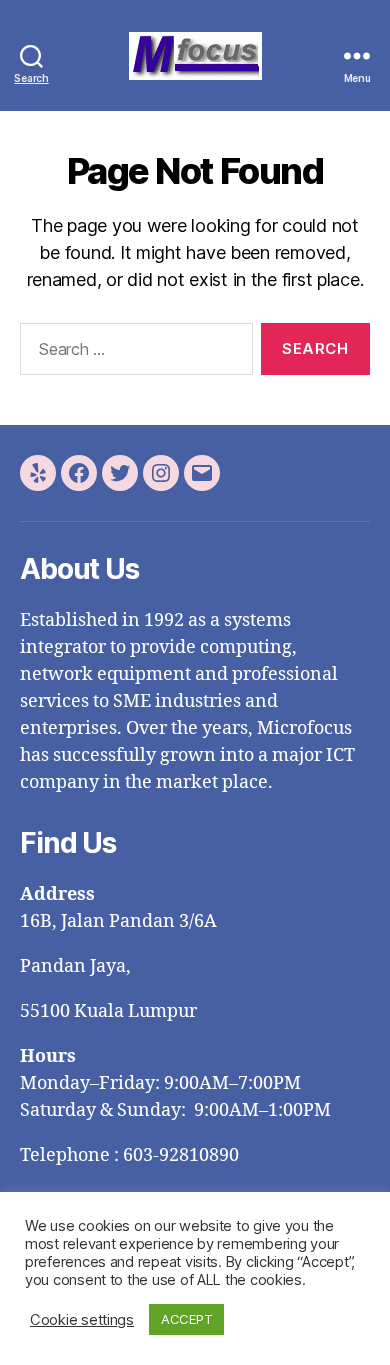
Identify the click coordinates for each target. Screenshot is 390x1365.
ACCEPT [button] (186, 1319)
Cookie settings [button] (82, 1320)
